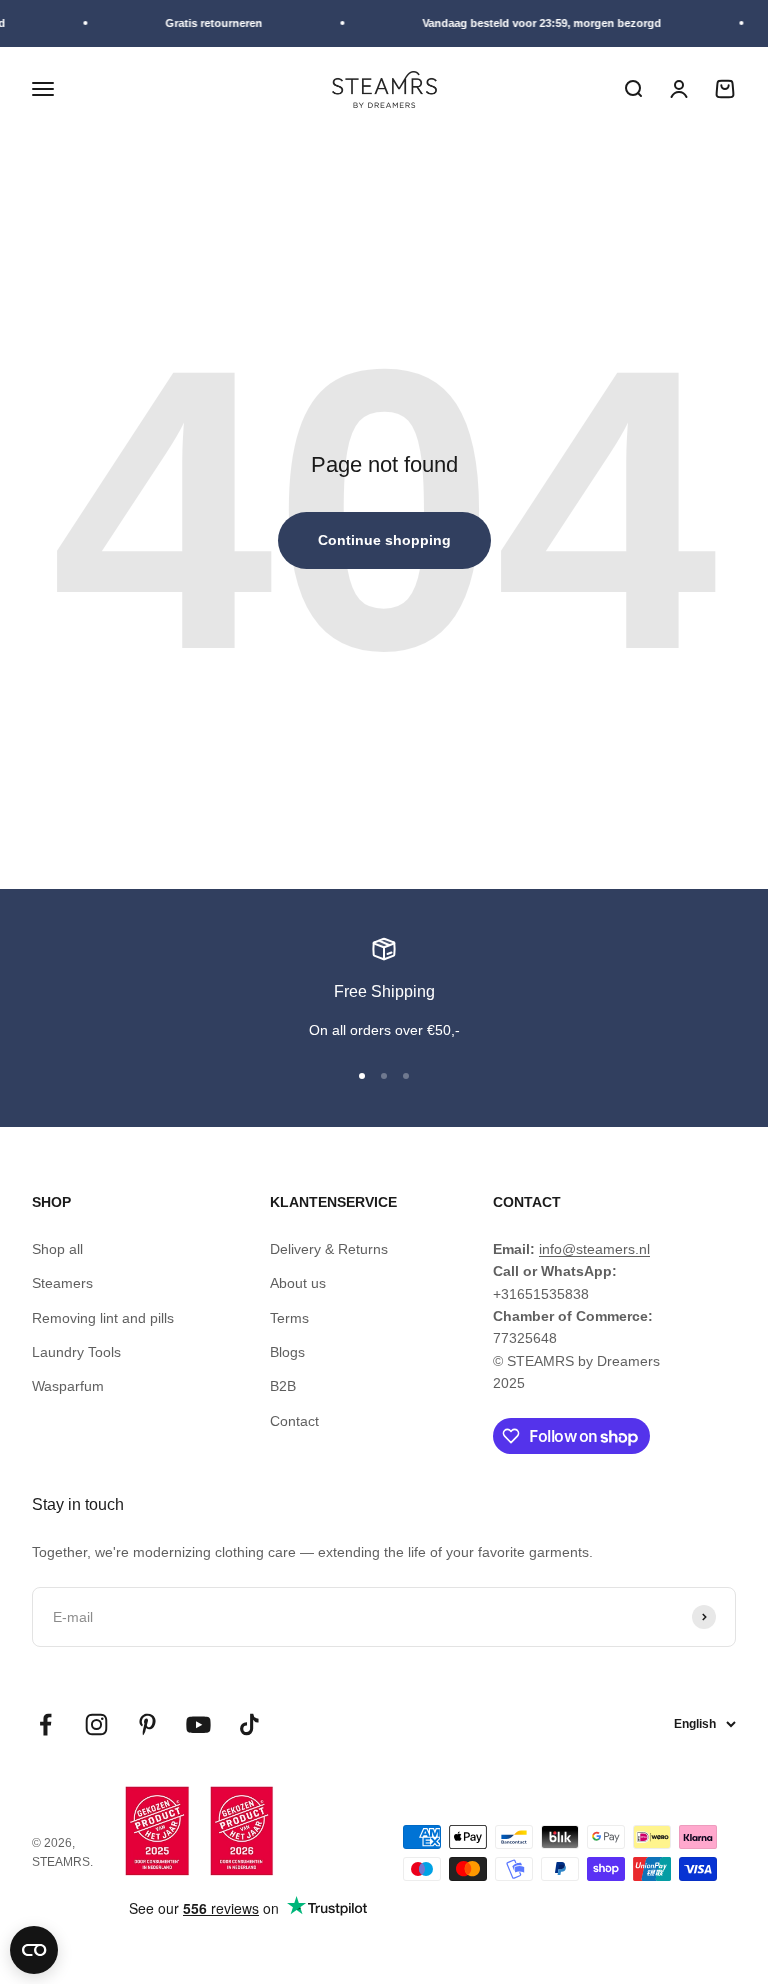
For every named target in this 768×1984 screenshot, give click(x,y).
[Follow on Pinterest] (147, 1724)
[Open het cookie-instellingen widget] (34, 1950)
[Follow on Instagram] (96, 1724)
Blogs (287, 1352)
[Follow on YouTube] (198, 1724)
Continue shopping (384, 540)
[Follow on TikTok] (249, 1724)
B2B (283, 1386)
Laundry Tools (76, 1352)
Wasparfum (68, 1386)
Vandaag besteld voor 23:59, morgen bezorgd (537, 23)
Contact (294, 1421)
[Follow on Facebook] (45, 1724)
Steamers (62, 1283)
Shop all (57, 1249)
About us (298, 1283)
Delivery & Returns (329, 1249)
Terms (289, 1318)
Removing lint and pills (103, 1318)
